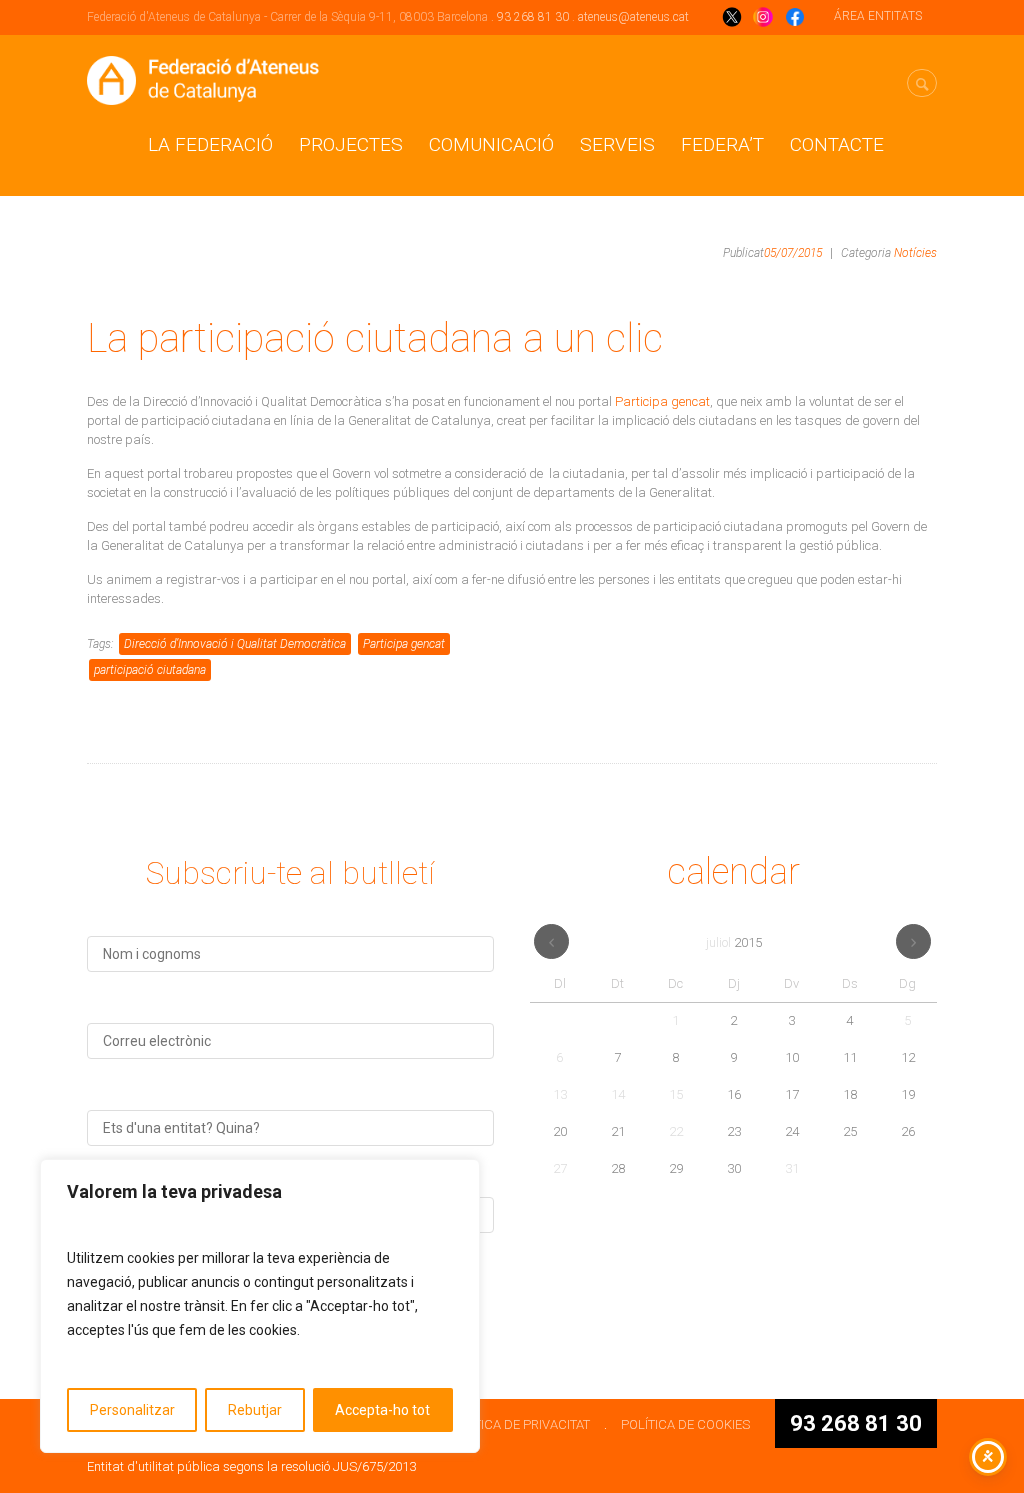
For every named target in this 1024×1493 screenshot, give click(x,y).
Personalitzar (132, 1410)
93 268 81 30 (533, 17)
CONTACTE (837, 144)
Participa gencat (662, 401)
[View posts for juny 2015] (551, 941)
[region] (260, 1306)
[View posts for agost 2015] (913, 941)
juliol (734, 942)
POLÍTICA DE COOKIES (685, 1424)
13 (560, 1094)
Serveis (617, 144)
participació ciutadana (150, 670)
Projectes (351, 144)
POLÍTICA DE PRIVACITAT (518, 1424)
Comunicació (491, 144)
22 (676, 1131)
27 (560, 1168)
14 (618, 1094)
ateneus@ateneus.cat (633, 17)
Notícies (915, 253)
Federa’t (722, 144)
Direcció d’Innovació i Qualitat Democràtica (235, 644)
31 (792, 1168)
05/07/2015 (793, 253)
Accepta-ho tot (382, 1410)
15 (676, 1094)
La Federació (210, 144)
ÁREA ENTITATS (878, 16)
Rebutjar (255, 1410)
